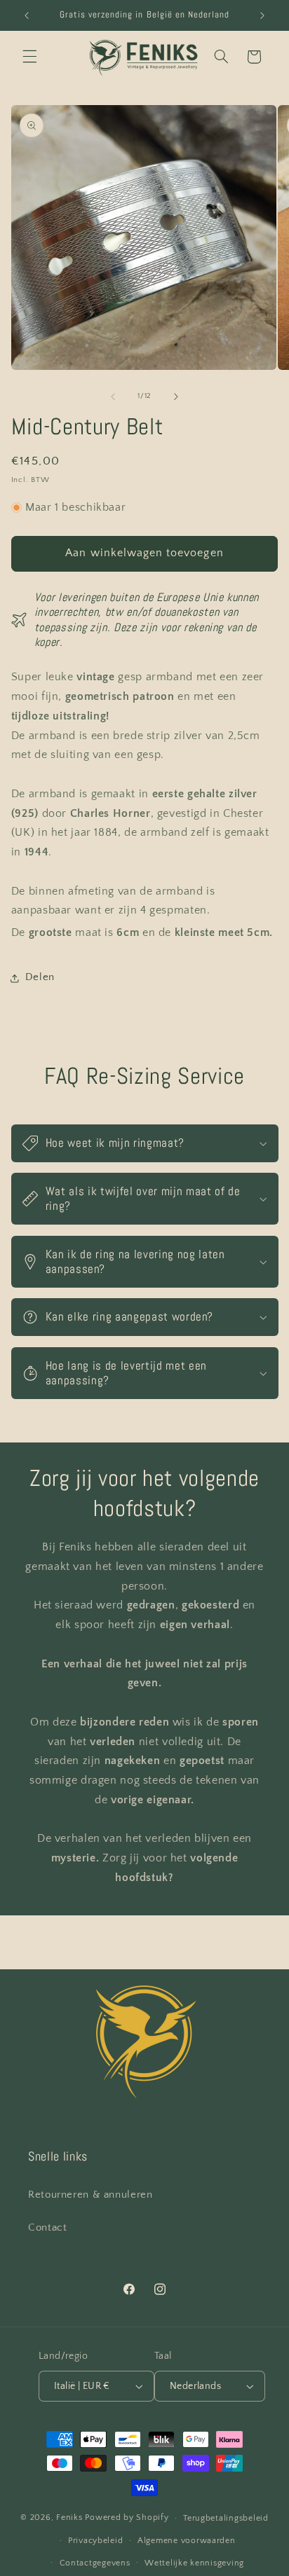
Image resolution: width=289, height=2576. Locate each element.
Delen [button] (40, 977)
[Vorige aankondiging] (27, 15)
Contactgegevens (95, 2563)
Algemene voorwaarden (187, 2541)
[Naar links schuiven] (113, 397)
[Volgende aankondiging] (262, 15)
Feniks (69, 2518)
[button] (29, 57)
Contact (47, 2228)
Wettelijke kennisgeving (194, 2563)
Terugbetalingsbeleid (226, 2518)
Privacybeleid (96, 2541)
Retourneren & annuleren (90, 2195)
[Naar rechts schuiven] (176, 397)
